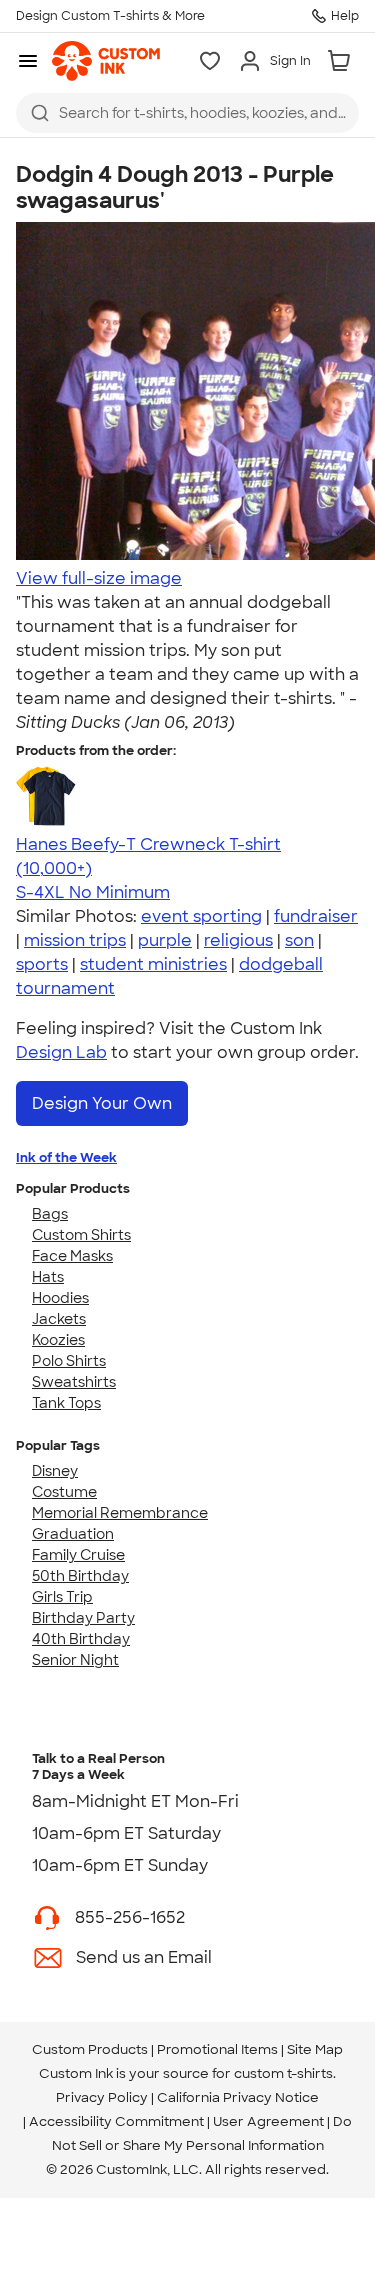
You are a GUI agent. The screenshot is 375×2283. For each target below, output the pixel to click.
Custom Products (90, 2049)
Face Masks (72, 1256)
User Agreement (268, 2121)
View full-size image (99, 578)
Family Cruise (78, 1555)
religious (238, 940)
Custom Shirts (81, 1235)
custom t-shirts (283, 2073)
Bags (50, 1214)
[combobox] (187, 113)
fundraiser (316, 916)
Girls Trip (62, 1597)
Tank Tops (66, 1403)
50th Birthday (80, 1576)
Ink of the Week (66, 1157)
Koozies (58, 1340)
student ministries (153, 964)
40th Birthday (81, 1639)
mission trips (75, 940)
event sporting (201, 916)
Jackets (59, 1319)
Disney (55, 1471)
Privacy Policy (102, 2097)
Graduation (73, 1534)
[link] (106, 61)
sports (42, 964)
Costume (64, 1492)
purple (165, 940)
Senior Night (75, 1660)
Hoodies (60, 1298)
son (299, 940)
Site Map (315, 2049)
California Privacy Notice (238, 2097)
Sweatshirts (74, 1382)
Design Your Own (102, 1103)
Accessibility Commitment (116, 2121)
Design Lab (61, 1052)
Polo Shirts (69, 1361)
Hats (48, 1277)
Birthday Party (83, 1618)
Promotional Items (217, 2049)
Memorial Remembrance (120, 1513)
